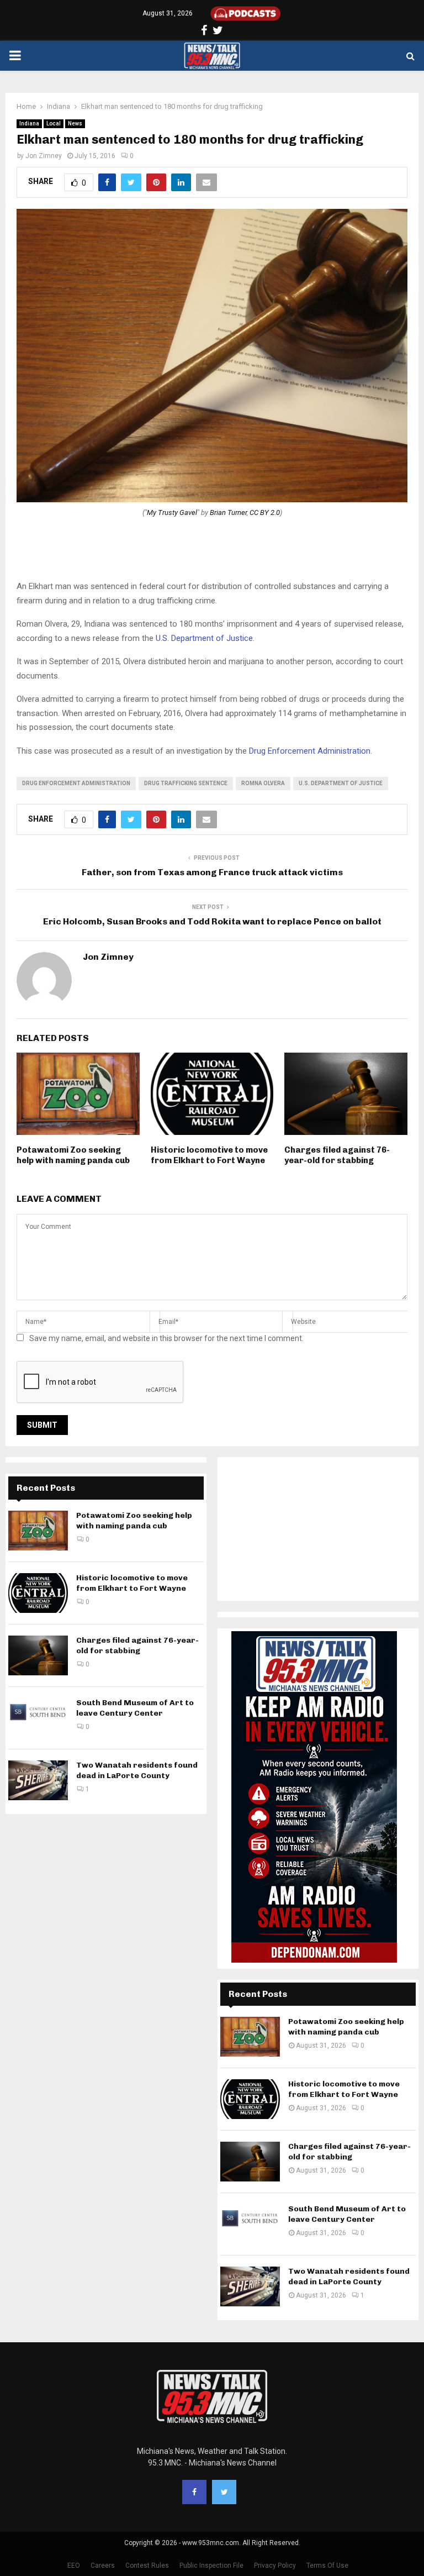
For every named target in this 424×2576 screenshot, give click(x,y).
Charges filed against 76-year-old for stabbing (337, 1155)
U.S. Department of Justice (204, 638)
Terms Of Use (327, 2566)
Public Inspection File (211, 2566)
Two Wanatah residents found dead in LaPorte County (137, 1770)
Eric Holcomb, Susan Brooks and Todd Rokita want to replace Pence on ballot (212, 921)
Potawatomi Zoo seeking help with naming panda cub (73, 1155)
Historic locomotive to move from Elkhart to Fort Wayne (209, 1155)
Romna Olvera (263, 783)
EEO (74, 2566)
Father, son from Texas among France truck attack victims (212, 872)
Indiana (29, 123)
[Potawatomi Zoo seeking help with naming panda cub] (38, 1531)
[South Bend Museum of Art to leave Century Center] (38, 1718)
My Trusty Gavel (172, 512)
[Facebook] (194, 2492)
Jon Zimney (44, 156)
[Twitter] (224, 2492)
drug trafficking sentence (186, 783)
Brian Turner (228, 512)
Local (54, 123)
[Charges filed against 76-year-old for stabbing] (38, 1655)
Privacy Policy (275, 2566)
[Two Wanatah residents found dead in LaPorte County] (38, 1780)
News (75, 123)
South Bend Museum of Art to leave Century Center (135, 1708)
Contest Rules (147, 2566)
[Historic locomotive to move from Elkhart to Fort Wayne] (38, 1593)
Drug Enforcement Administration (310, 751)
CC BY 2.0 (265, 512)
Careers (103, 2566)
